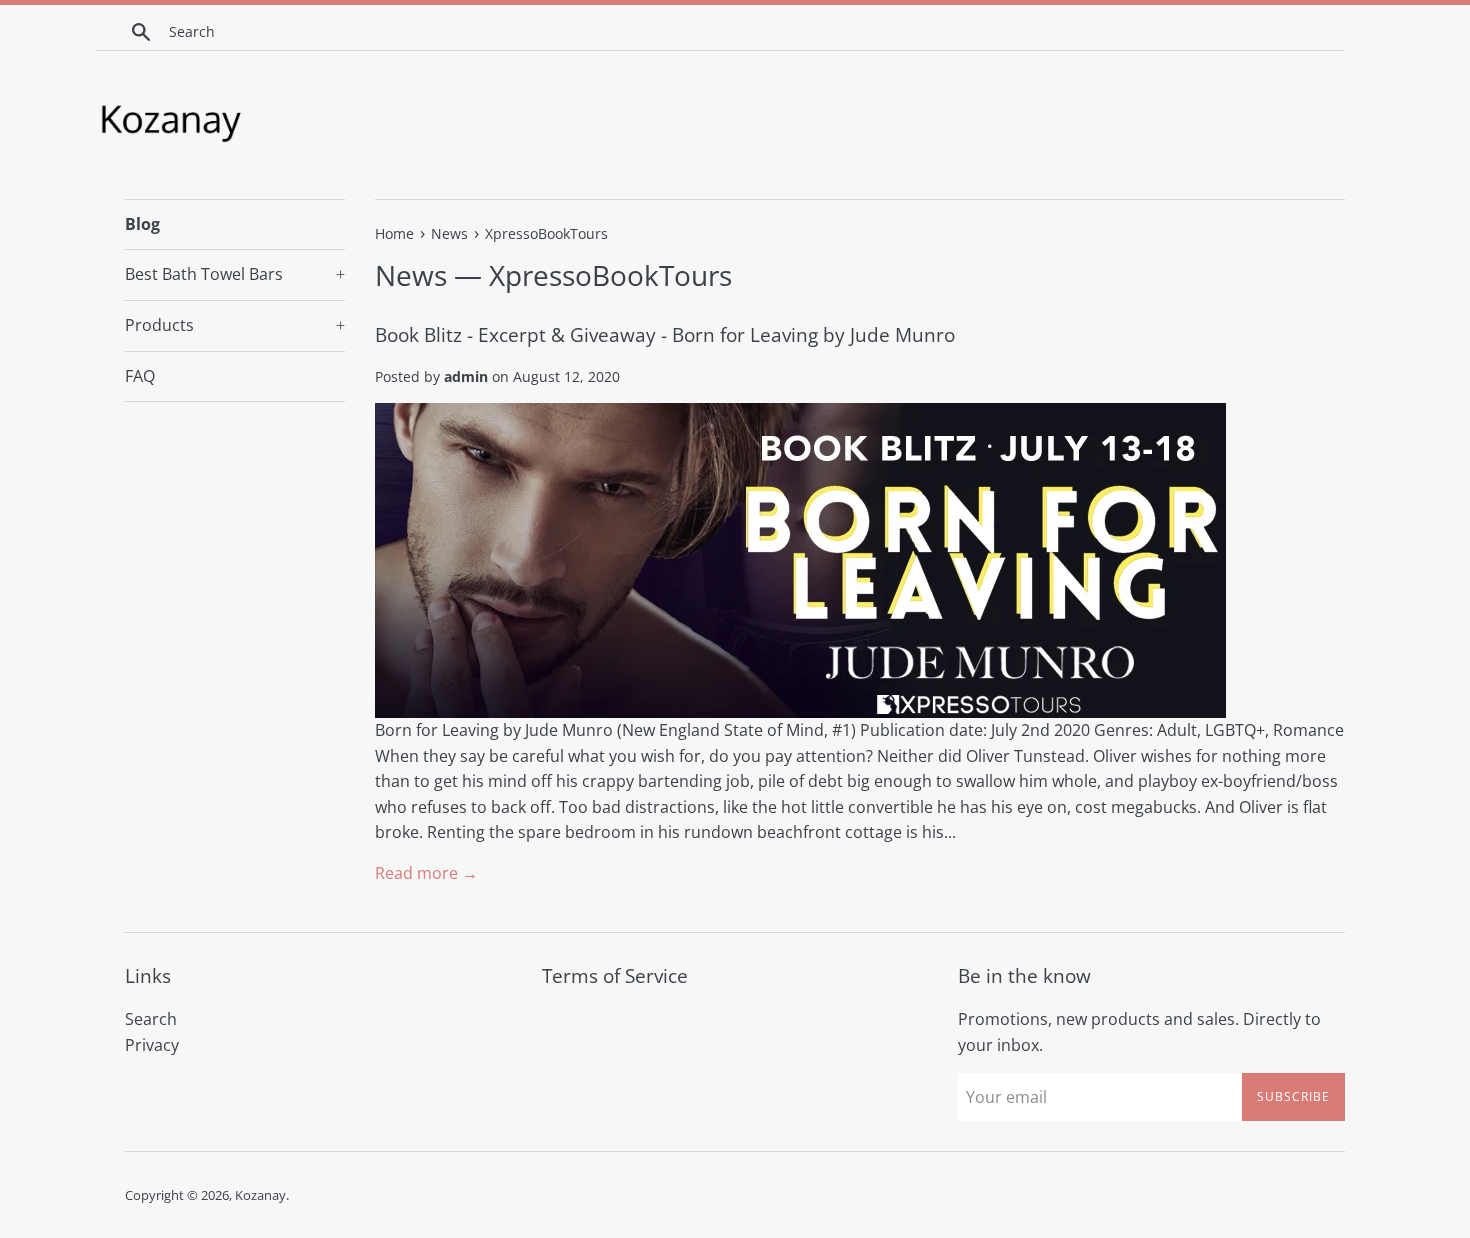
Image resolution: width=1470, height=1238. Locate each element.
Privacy (152, 1045)
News (411, 275)
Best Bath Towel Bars (235, 274)
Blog (142, 224)
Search (151, 1019)
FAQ (140, 376)
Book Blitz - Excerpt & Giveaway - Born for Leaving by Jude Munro (665, 335)
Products (235, 325)
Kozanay (260, 1195)
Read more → (426, 873)
